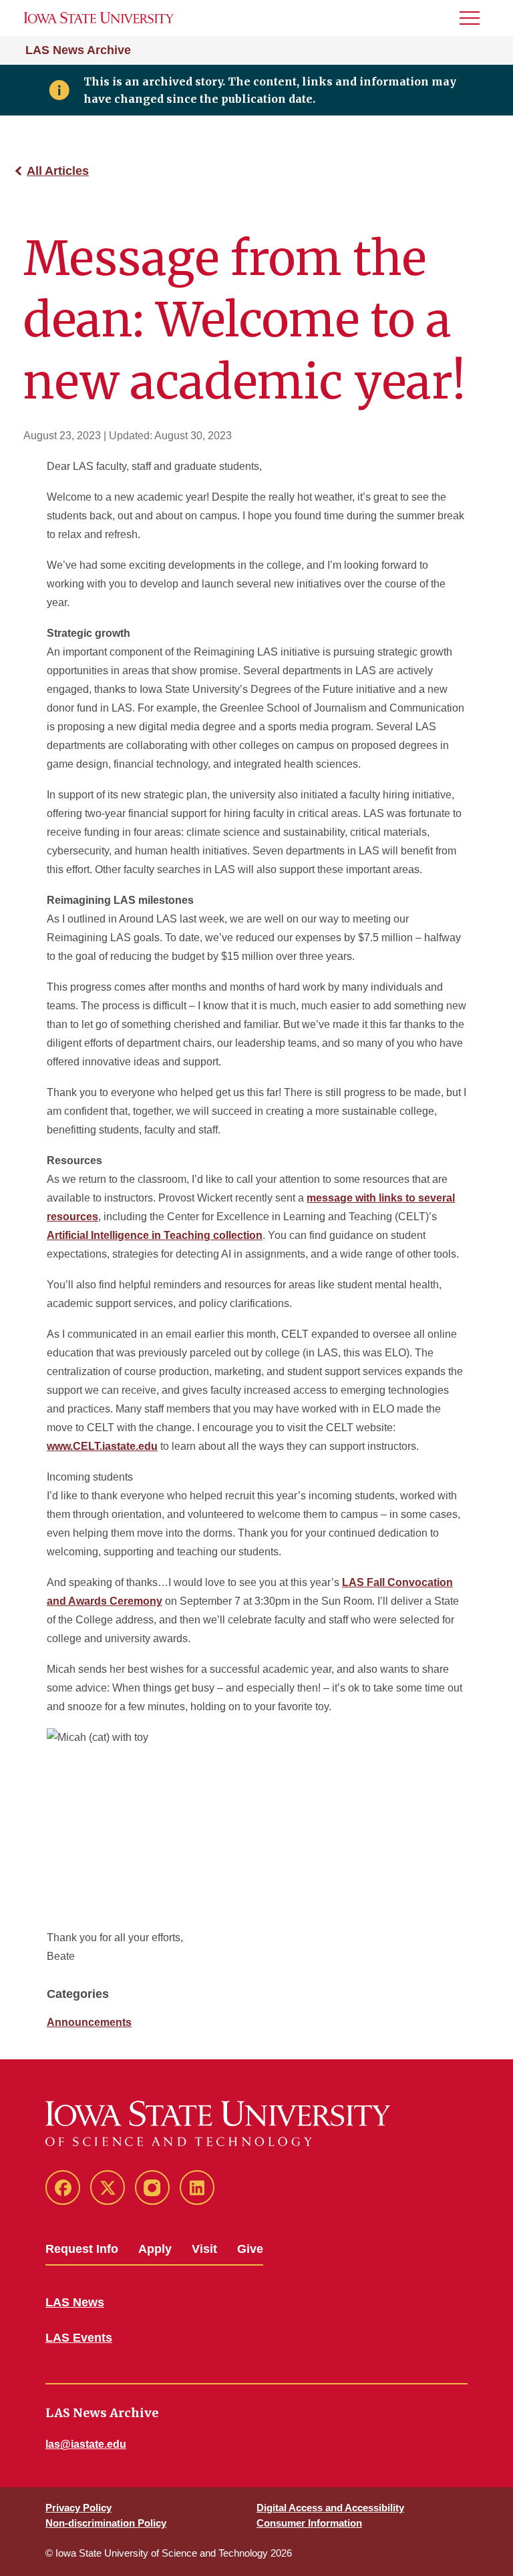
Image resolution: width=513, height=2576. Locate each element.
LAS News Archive (78, 50)
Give (250, 2249)
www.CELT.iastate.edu (102, 1446)
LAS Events (79, 2338)
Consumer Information (309, 2523)
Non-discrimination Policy (106, 2523)
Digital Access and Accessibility (330, 2508)
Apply (155, 2249)
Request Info (82, 2249)
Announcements (89, 2022)
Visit (204, 2249)
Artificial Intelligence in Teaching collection (155, 1235)
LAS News (75, 2302)
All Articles (58, 171)
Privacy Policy (78, 2508)
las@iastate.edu (86, 2444)
